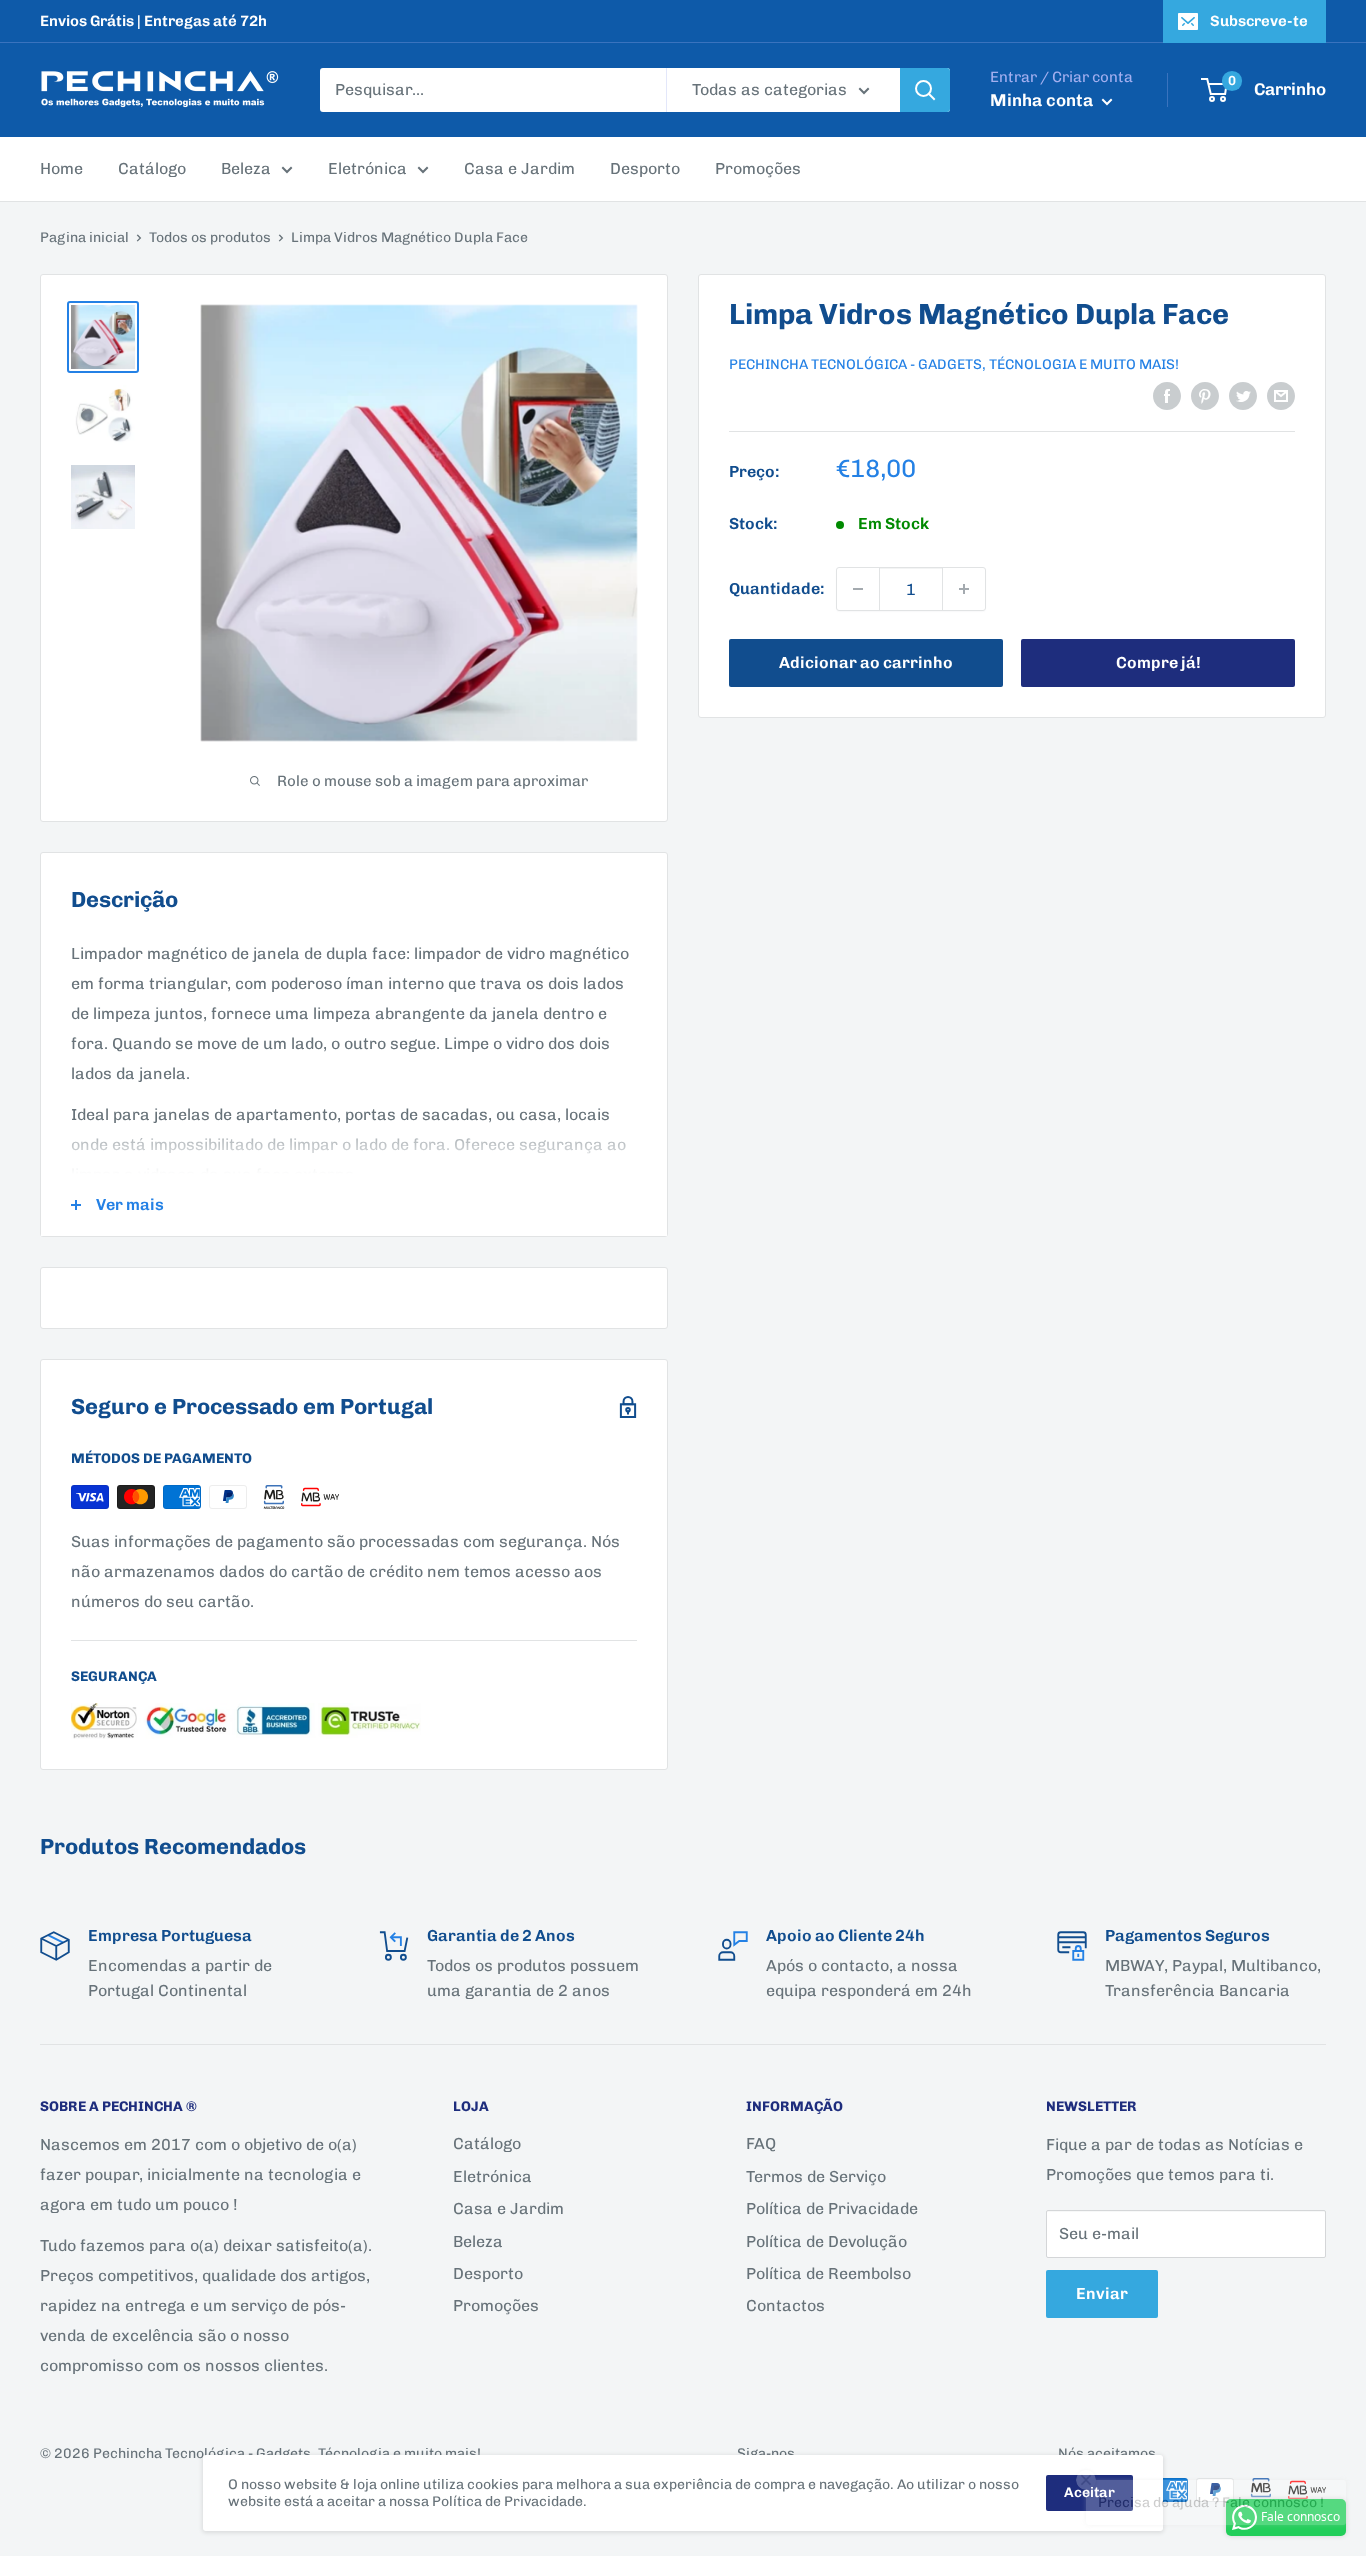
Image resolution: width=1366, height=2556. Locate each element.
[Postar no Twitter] (1243, 395)
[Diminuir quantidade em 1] (858, 589)
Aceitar (1089, 2492)
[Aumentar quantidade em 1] (964, 589)
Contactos (785, 2305)
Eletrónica (367, 168)
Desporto (645, 168)
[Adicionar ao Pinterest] (1205, 395)
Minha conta (1043, 100)
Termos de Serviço (816, 2176)
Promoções (758, 168)
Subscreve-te (1259, 21)
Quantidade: (776, 589)
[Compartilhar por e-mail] (1281, 395)
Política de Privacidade (832, 2208)
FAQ (761, 2143)
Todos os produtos (210, 237)
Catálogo (152, 168)
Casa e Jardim (519, 168)
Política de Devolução (826, 2241)
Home (61, 168)
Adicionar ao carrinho (866, 662)
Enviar (1102, 2293)
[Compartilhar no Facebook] (1167, 395)
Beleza (246, 168)
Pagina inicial (84, 237)
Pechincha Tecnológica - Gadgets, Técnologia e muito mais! (954, 364)
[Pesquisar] (925, 90)
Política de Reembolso (828, 2273)
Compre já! (1158, 662)
